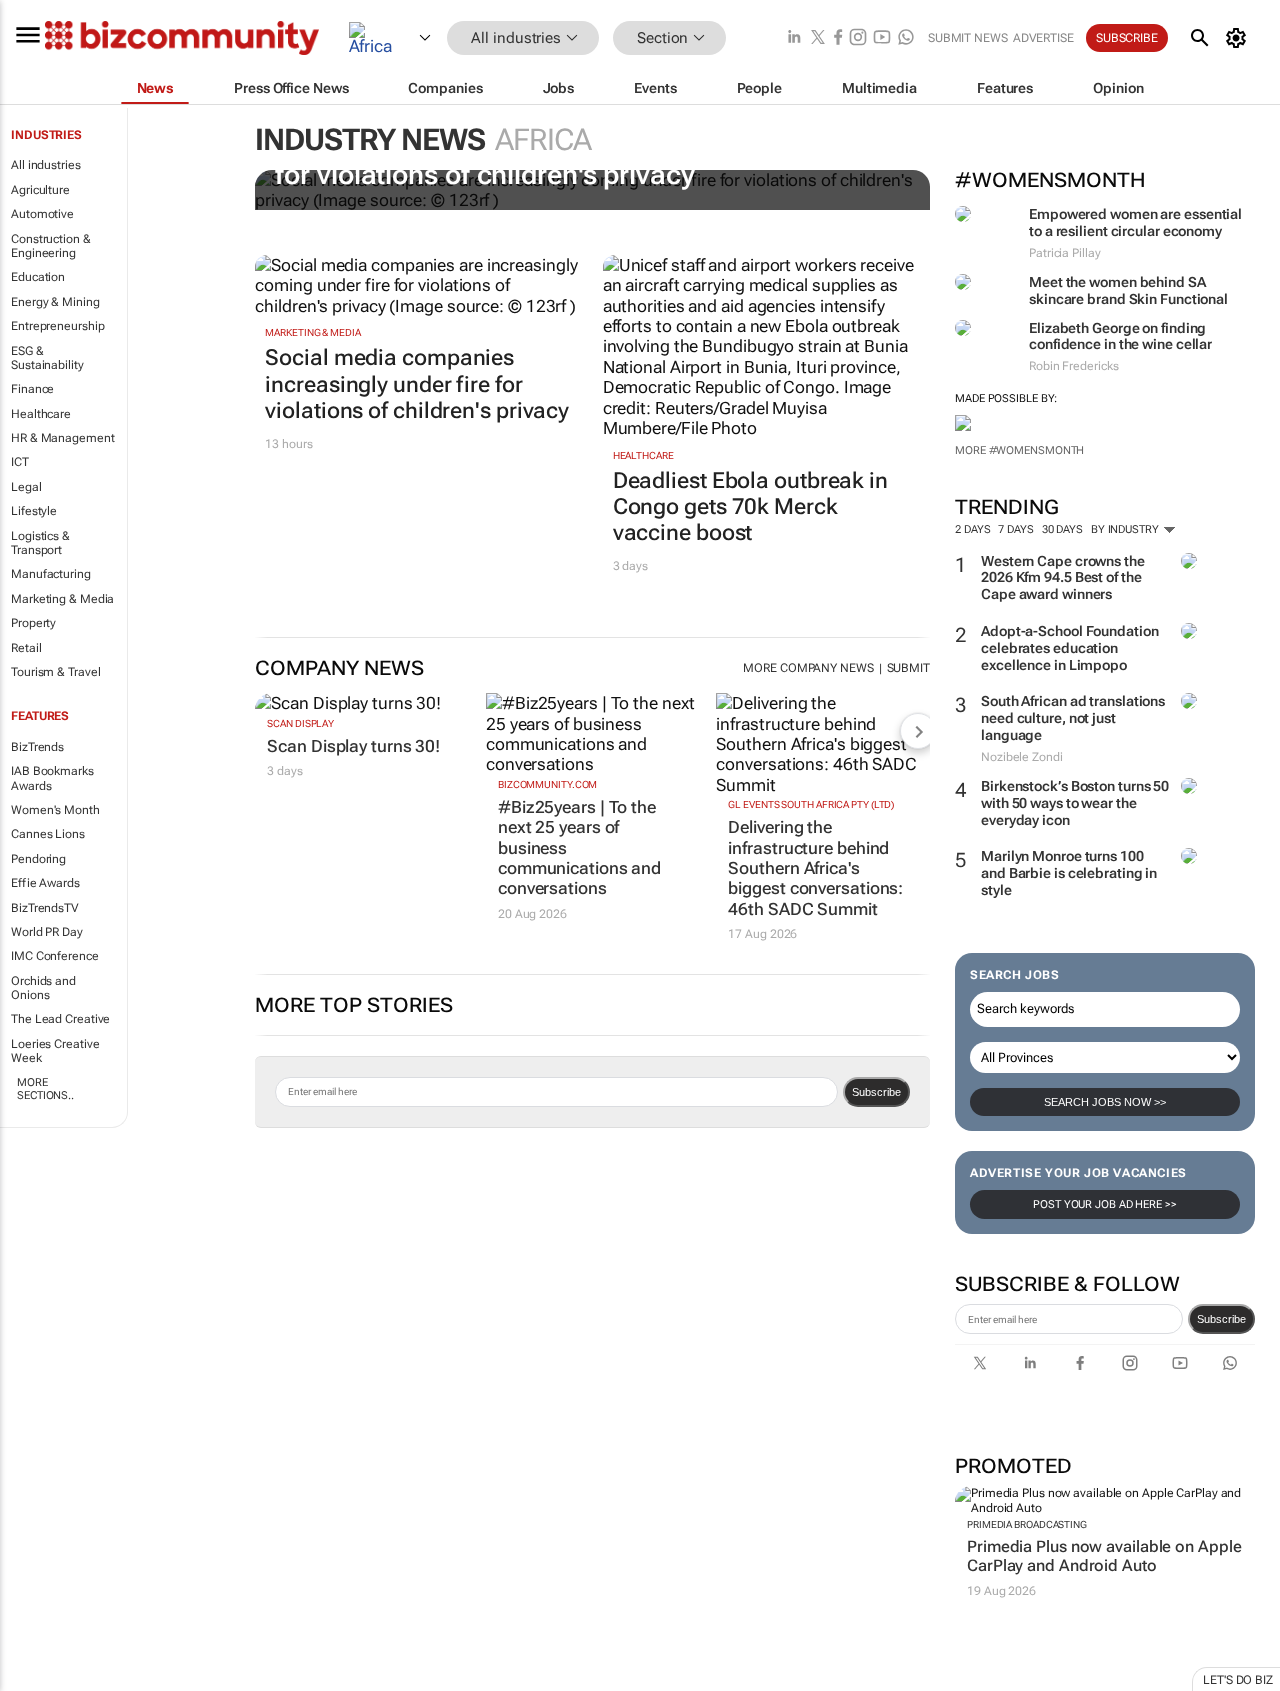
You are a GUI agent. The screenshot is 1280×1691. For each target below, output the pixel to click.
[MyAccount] (1239, 38)
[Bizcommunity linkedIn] (794, 38)
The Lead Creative (60, 1019)
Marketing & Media (62, 599)
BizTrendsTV (45, 908)
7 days (1015, 529)
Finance (32, 389)
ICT (20, 462)
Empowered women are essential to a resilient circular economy (1135, 222)
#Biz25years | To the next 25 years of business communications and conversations (579, 848)
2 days (972, 529)
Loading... (38, 1680)
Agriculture (40, 190)
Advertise (1043, 38)
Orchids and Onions (43, 988)
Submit (908, 668)
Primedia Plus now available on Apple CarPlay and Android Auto (1104, 1556)
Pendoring (38, 859)
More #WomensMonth (1019, 450)
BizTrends (37, 747)
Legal (26, 487)
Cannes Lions (48, 834)
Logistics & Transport (40, 543)
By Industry (1126, 529)
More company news (808, 668)
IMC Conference (55, 956)
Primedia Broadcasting (1027, 1524)
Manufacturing (51, 574)
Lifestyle (34, 511)
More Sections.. (45, 1089)
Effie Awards (45, 883)
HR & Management (63, 438)
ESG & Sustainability (47, 358)
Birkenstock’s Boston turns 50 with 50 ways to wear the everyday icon (1075, 803)
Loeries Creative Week (55, 1051)
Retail (26, 648)
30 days (1062, 529)
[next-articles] (918, 731)
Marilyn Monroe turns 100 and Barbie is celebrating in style (1069, 873)
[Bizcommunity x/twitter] (818, 38)
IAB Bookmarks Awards (52, 778)
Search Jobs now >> (1105, 1102)
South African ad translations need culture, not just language (1073, 718)
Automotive (42, 214)
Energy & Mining (55, 302)
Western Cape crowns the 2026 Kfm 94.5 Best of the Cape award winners (1063, 578)
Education (38, 277)
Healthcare (41, 414)
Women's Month (55, 810)
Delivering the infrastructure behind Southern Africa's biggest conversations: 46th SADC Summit (815, 868)
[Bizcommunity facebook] (838, 38)
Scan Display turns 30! (353, 746)
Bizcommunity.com (547, 784)
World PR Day (47, 932)
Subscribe (1221, 1319)
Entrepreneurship (57, 326)
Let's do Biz (1238, 1680)
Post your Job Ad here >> (1105, 1204)
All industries (46, 165)
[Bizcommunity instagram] (858, 38)
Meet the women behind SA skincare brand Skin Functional (1128, 290)
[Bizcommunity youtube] (882, 38)
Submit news (968, 38)
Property (33, 623)
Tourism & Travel (55, 672)
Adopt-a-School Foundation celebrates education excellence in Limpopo (1070, 648)
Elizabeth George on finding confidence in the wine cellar (1120, 336)
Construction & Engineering (51, 246)
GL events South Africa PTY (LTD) (811, 804)
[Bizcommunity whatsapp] (906, 38)
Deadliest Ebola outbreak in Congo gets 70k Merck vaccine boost (750, 507)
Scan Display (300, 723)
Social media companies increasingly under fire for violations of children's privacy (417, 384)
